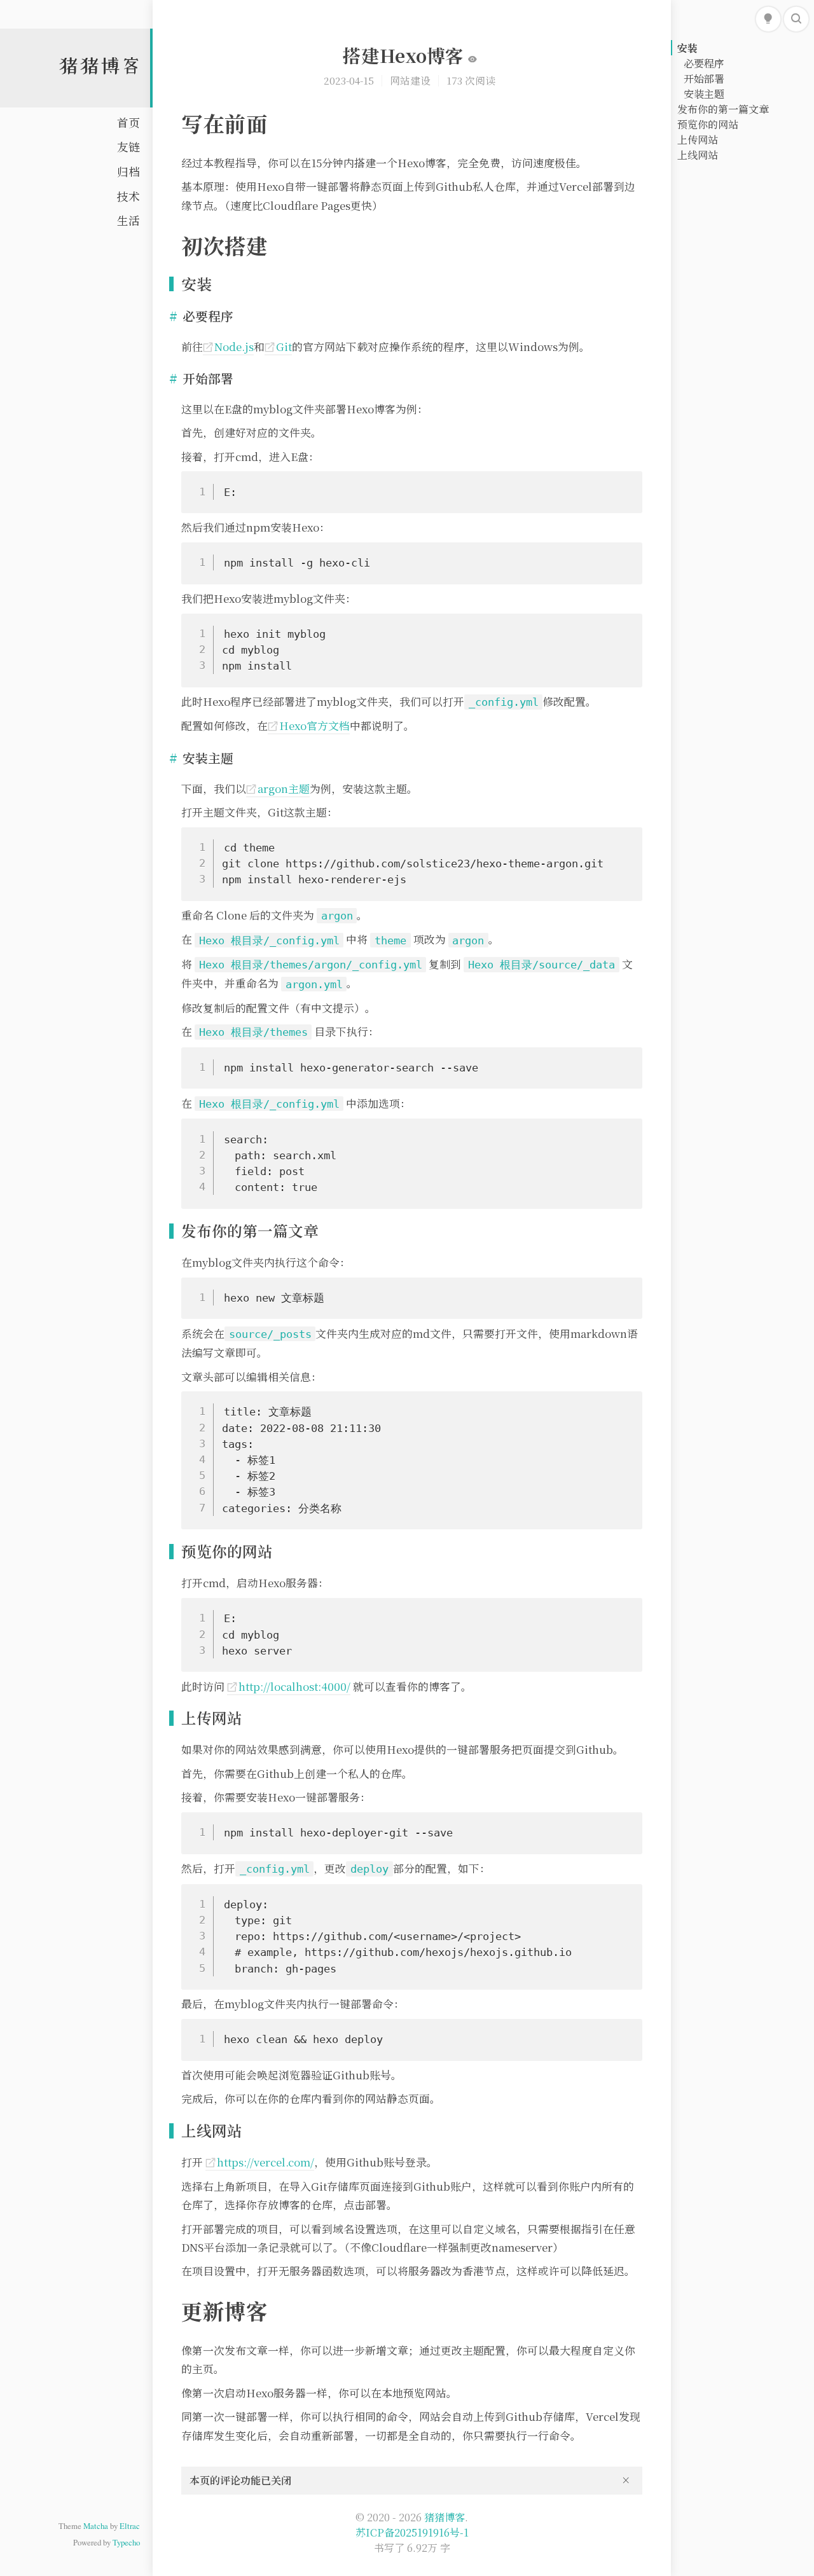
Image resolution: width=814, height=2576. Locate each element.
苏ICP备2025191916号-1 (412, 2532)
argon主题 (278, 789)
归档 (128, 171)
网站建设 (410, 80)
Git (278, 347)
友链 (128, 147)
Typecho (126, 2542)
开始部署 (704, 79)
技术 (128, 196)
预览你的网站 (708, 124)
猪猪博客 (100, 65)
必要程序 (704, 63)
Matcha (96, 2526)
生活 (128, 220)
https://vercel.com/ (260, 2162)
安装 (687, 48)
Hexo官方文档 (309, 726)
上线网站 (698, 155)
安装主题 (704, 94)
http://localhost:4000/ (289, 1686)
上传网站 (698, 140)
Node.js (228, 347)
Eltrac (130, 2526)
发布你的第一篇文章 (723, 109)
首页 (128, 122)
